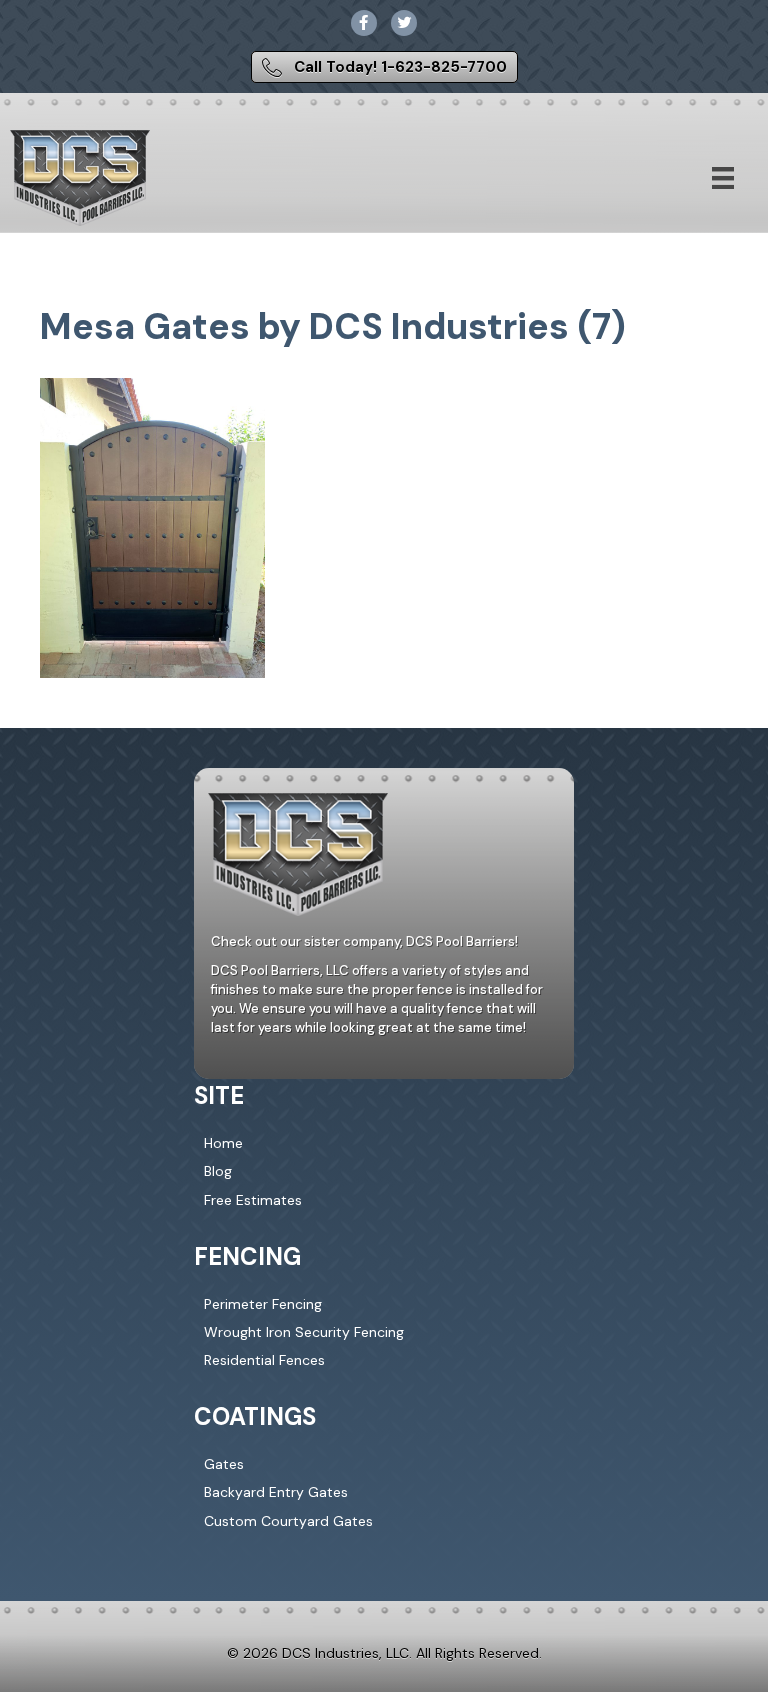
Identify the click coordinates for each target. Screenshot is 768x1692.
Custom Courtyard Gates (288, 1521)
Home (223, 1143)
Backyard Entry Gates (276, 1492)
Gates (224, 1464)
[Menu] (723, 178)
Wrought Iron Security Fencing (304, 1332)
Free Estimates (253, 1200)
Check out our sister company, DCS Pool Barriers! (364, 941)
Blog (218, 1171)
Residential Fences (264, 1360)
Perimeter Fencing (263, 1304)
